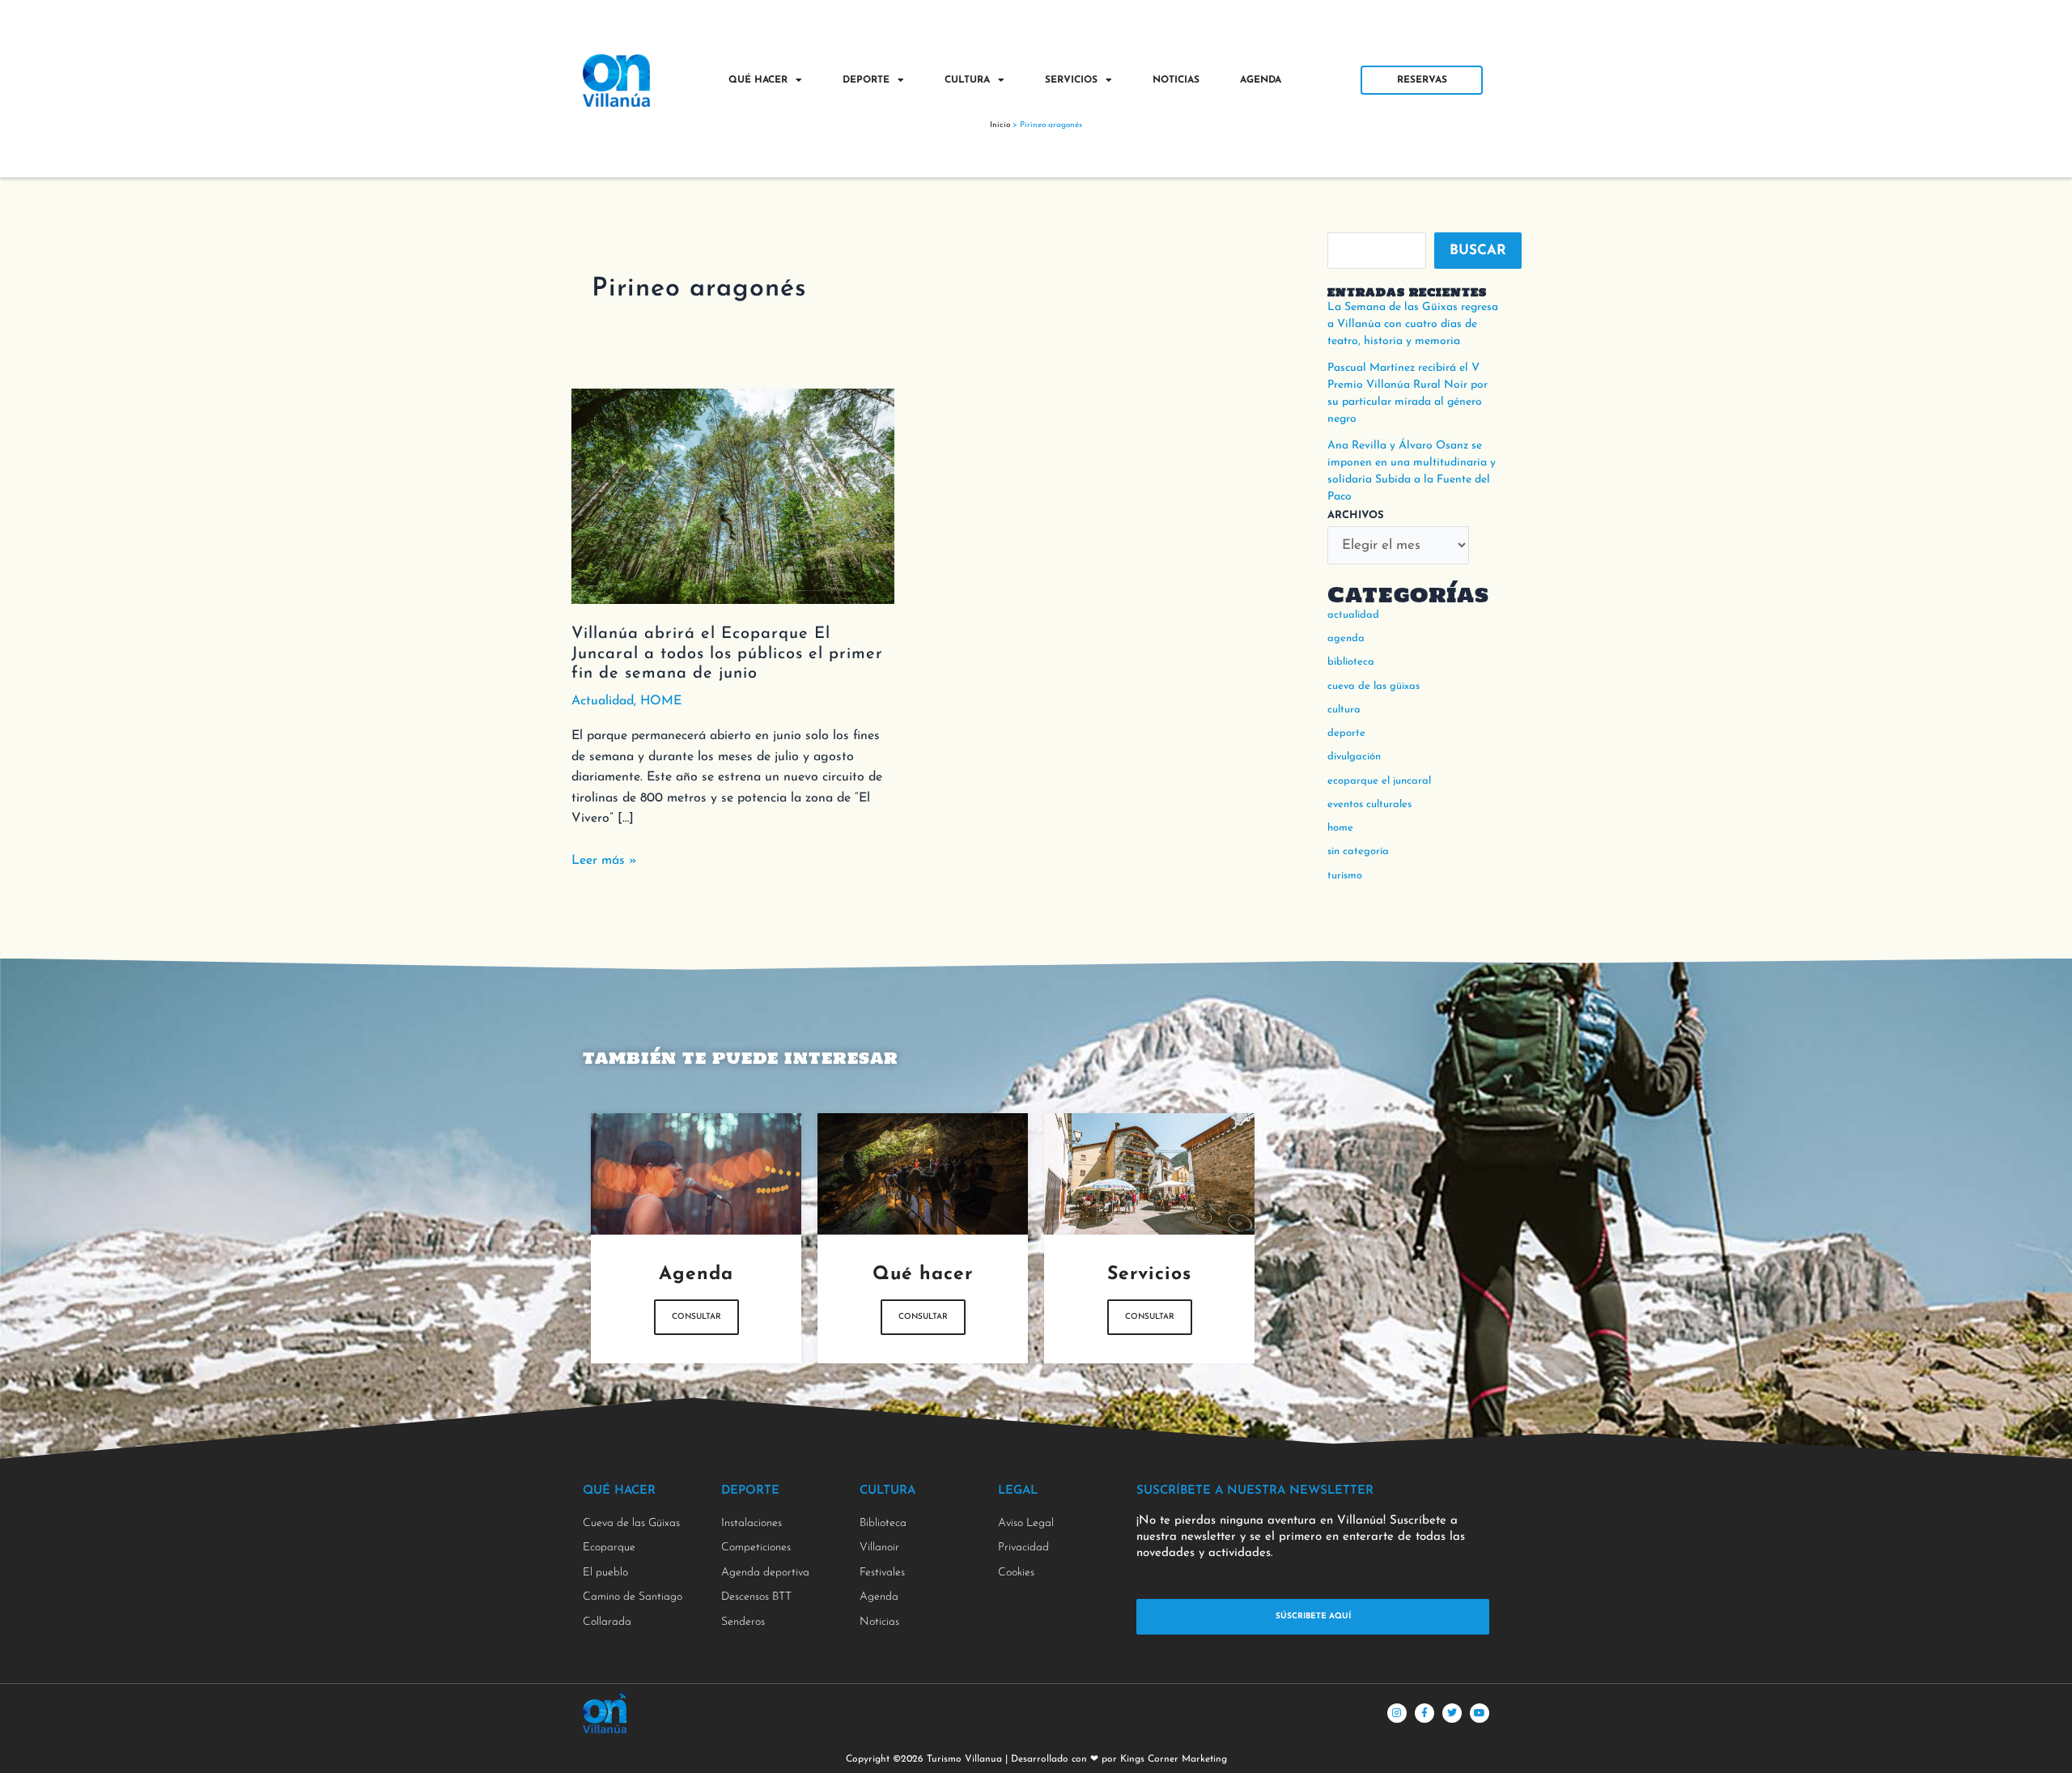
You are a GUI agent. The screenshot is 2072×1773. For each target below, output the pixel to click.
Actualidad (603, 701)
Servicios (1071, 80)
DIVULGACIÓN (1354, 757)
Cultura (967, 80)
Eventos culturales (1369, 804)
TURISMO (1345, 876)
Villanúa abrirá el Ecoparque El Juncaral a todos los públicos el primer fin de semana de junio (727, 654)
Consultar (696, 1317)
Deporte (866, 80)
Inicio (1000, 125)
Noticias (1176, 80)
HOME (661, 701)
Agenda (1261, 80)
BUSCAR (1478, 251)
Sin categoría (1358, 851)
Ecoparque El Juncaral (1379, 781)
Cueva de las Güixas (1374, 686)
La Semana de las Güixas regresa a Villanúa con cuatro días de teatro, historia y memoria (1413, 324)
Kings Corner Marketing (1174, 1759)
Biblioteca (1351, 662)
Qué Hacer (758, 80)
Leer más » (604, 859)
